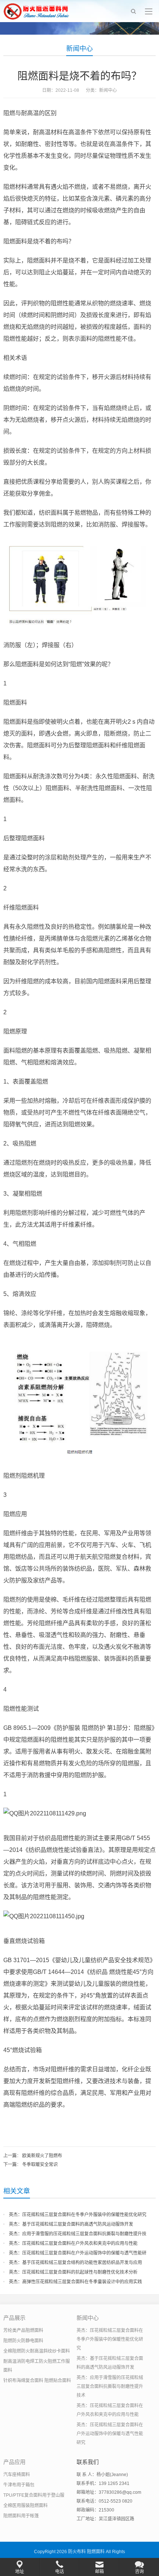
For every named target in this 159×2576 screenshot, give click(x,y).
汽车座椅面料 (17, 2475)
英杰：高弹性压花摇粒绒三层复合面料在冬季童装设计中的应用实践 (75, 2282)
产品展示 (14, 2318)
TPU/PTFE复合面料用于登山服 (34, 2495)
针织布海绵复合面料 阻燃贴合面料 (37, 2381)
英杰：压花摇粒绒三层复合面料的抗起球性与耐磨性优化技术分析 (73, 2272)
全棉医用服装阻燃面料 (26, 2506)
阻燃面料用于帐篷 (21, 2516)
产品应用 (14, 2462)
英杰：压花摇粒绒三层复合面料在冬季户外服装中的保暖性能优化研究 (78, 2215)
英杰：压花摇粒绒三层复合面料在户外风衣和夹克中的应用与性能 (73, 2243)
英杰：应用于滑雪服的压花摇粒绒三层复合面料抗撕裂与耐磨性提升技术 (110, 2386)
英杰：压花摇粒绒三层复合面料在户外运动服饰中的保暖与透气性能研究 (110, 2434)
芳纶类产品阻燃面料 (23, 2330)
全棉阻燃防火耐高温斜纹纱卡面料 (37, 2351)
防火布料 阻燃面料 (86, 2552)
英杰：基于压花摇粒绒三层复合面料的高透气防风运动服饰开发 (71, 2224)
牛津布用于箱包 (19, 2485)
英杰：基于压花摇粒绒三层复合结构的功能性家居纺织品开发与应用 (75, 2263)
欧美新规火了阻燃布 (42, 2156)
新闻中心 (79, 49)
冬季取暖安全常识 (40, 2165)
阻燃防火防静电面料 (23, 2341)
